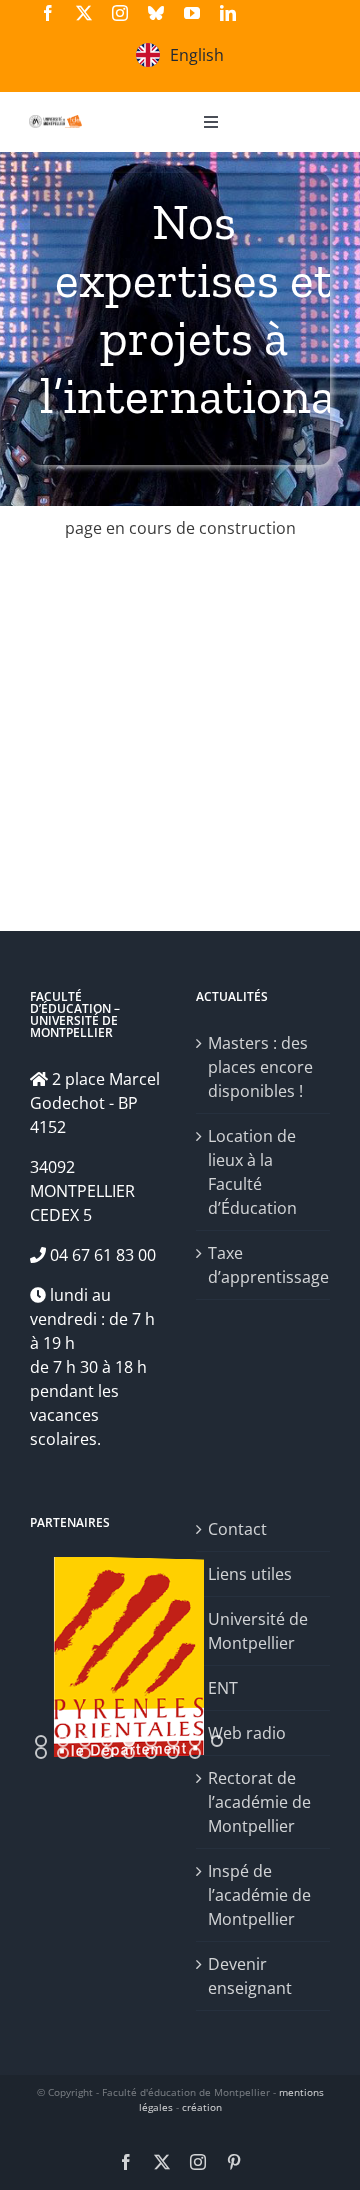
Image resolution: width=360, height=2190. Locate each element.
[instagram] (120, 13)
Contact (237, 1529)
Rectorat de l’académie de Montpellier (259, 1802)
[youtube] (192, 13)
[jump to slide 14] (129, 1753)
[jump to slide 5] (129, 1741)
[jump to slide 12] (85, 1753)
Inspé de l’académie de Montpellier (259, 1895)
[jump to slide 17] (195, 1753)
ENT (223, 1688)
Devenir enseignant (250, 1976)
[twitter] (84, 13)
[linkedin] (228, 13)
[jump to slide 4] (107, 1741)
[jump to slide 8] (195, 1741)
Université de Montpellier (258, 1631)
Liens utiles (250, 1574)
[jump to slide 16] (173, 1753)
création (202, 2107)
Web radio (247, 1733)
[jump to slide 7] (173, 1741)
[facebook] (48, 13)
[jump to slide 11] (63, 1753)
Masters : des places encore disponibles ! (260, 1067)
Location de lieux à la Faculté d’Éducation (252, 1172)
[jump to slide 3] (85, 1741)
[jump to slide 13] (107, 1753)
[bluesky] (156, 13)
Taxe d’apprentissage (264, 1265)
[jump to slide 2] (63, 1741)
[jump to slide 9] (217, 1741)
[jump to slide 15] (151, 1753)
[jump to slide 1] (41, 1741)
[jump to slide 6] (151, 1741)
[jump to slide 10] (41, 1753)
